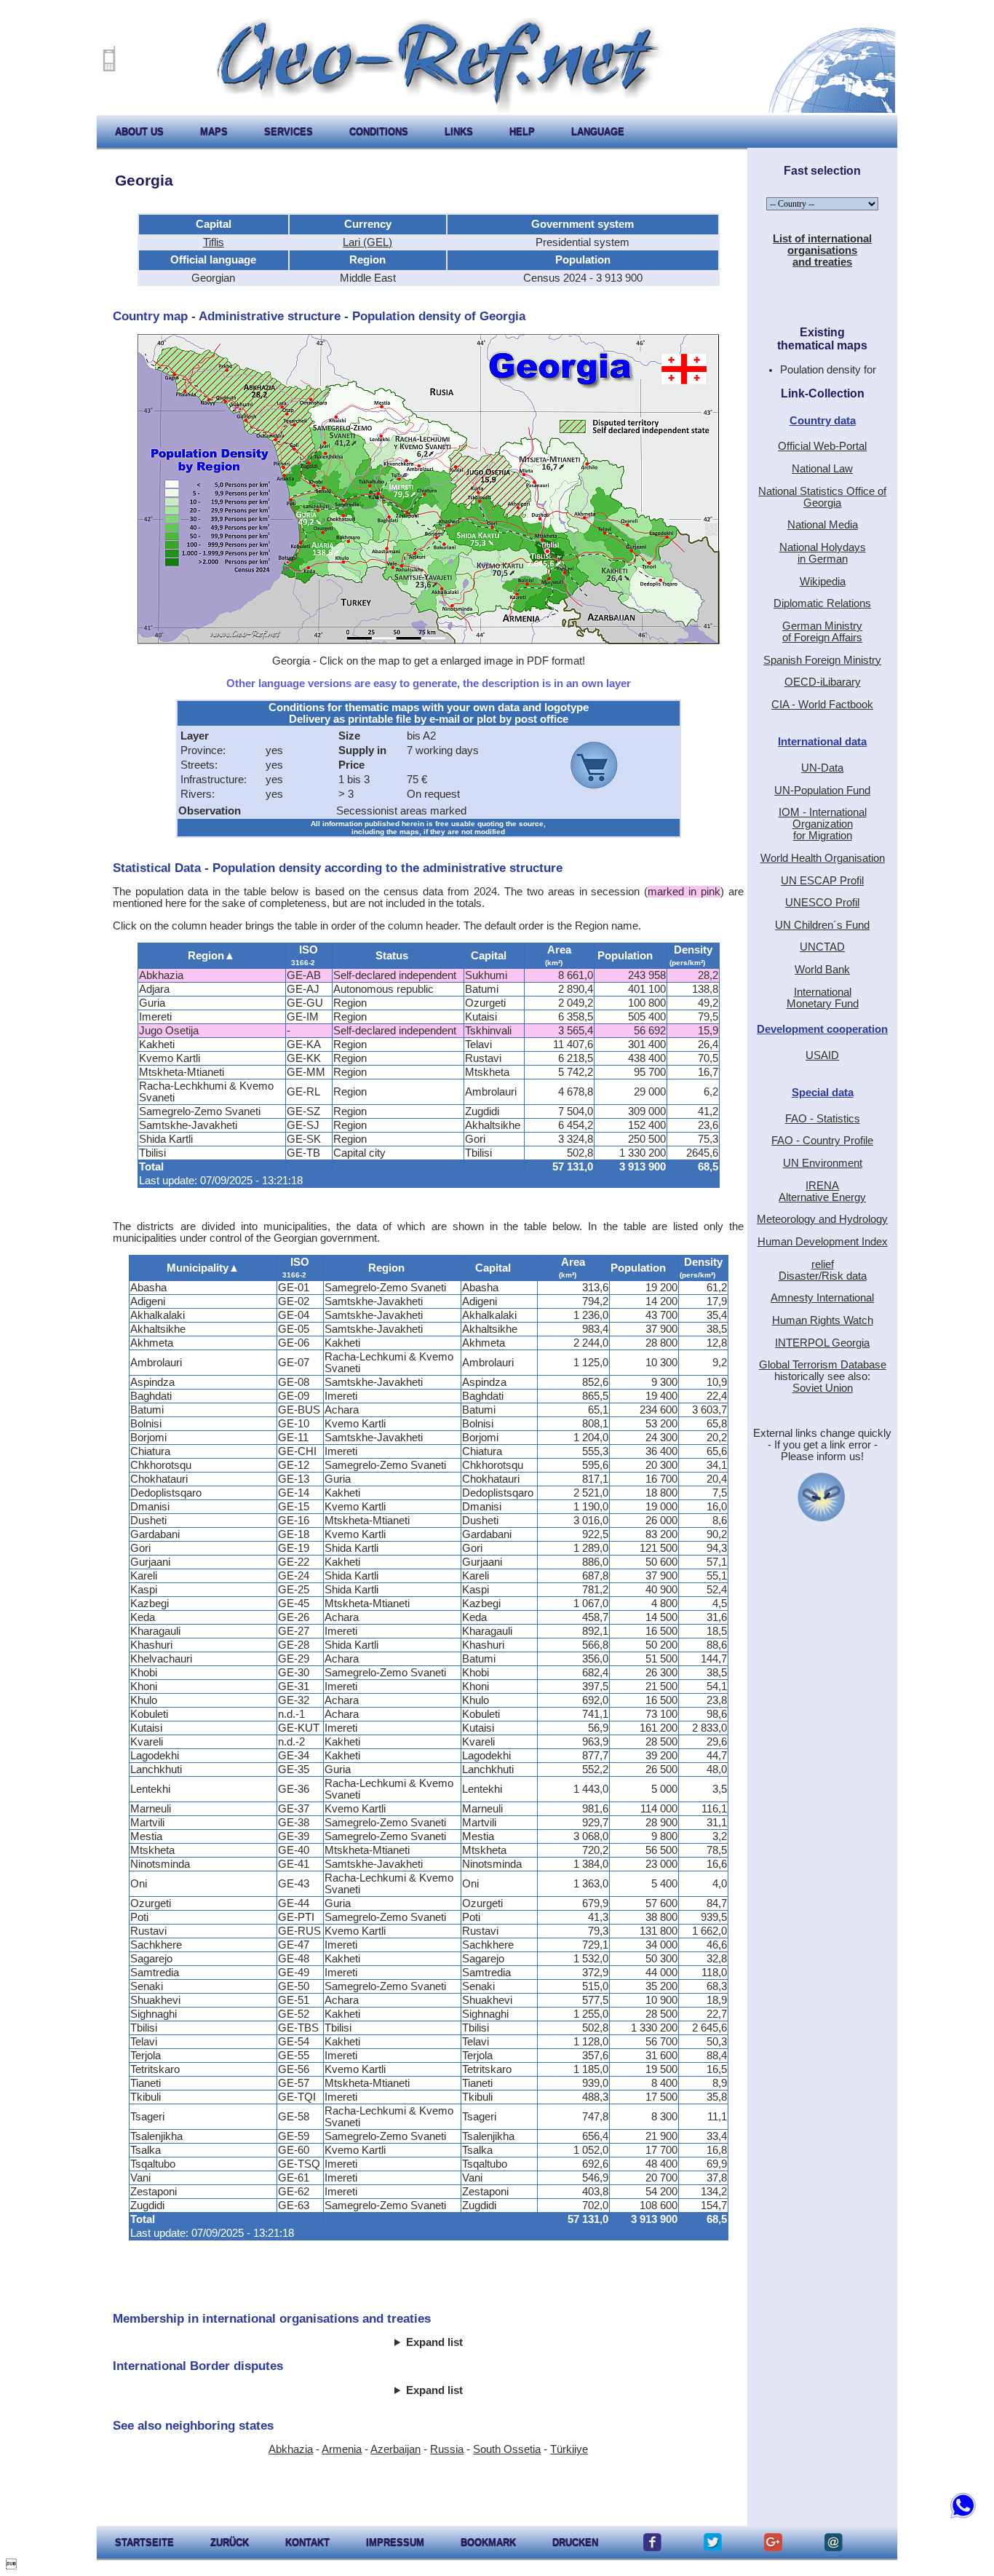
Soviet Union (823, 1388)
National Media (823, 525)
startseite (144, 2542)
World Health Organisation (823, 858)
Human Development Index (823, 1242)
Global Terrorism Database (823, 1365)
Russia (447, 2449)
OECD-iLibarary (823, 682)
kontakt (307, 2542)
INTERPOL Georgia (822, 1343)
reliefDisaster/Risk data (823, 1270)
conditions (379, 131)
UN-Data (822, 768)
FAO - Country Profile (822, 1141)
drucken (575, 2542)
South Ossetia (507, 2449)
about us (139, 131)
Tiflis (214, 242)
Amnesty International (822, 1298)
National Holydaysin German (823, 553)
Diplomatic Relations (822, 603)
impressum (395, 2542)
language (598, 131)
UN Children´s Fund (822, 925)
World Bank (822, 970)
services (289, 131)
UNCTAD (822, 947)
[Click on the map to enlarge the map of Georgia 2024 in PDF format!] (429, 641)
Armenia (342, 2449)
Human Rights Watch (823, 1320)
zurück (230, 2542)
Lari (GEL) (367, 242)
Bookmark (488, 2542)
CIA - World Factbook (822, 705)
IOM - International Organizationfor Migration (823, 824)
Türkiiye (569, 2449)
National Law (822, 469)
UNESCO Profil (822, 903)
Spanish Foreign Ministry (822, 660)
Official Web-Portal (822, 446)
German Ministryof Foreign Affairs (822, 632)
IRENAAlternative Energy (822, 1192)
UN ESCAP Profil (822, 881)
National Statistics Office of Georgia (822, 497)
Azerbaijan (395, 2449)
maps (214, 131)
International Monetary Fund (823, 998)
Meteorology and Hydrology (822, 1219)
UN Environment (823, 1163)
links (459, 131)
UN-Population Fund (822, 790)
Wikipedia (823, 582)
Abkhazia (291, 2449)
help (522, 131)
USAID (822, 1055)
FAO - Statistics (823, 1119)
